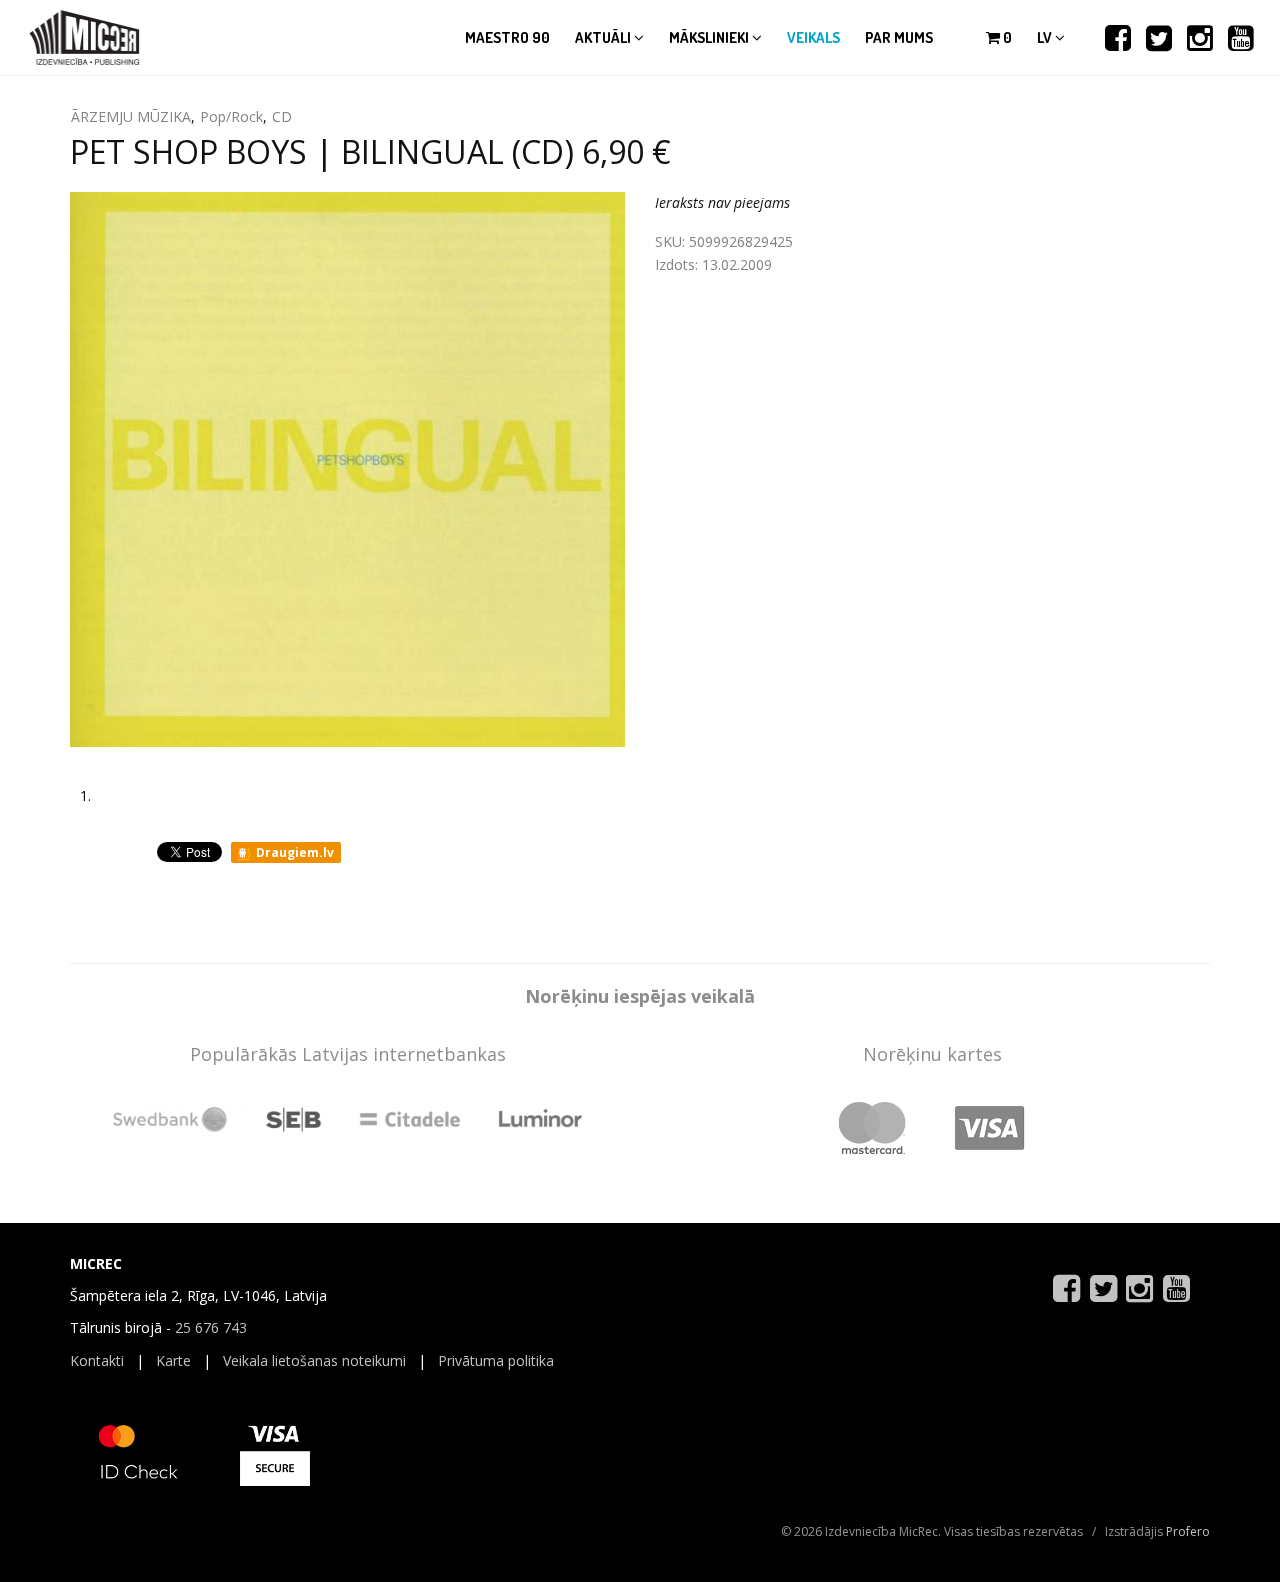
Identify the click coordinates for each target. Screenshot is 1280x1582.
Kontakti (97, 1360)
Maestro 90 (507, 37)
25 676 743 (211, 1327)
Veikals (813, 37)
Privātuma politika (496, 1360)
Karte (173, 1360)
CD (282, 116)
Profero (1188, 1531)
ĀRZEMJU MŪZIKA (131, 116)
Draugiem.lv (293, 852)
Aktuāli (604, 37)
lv (1046, 37)
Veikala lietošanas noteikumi (314, 1360)
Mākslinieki (710, 37)
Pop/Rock (231, 116)
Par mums (899, 37)
